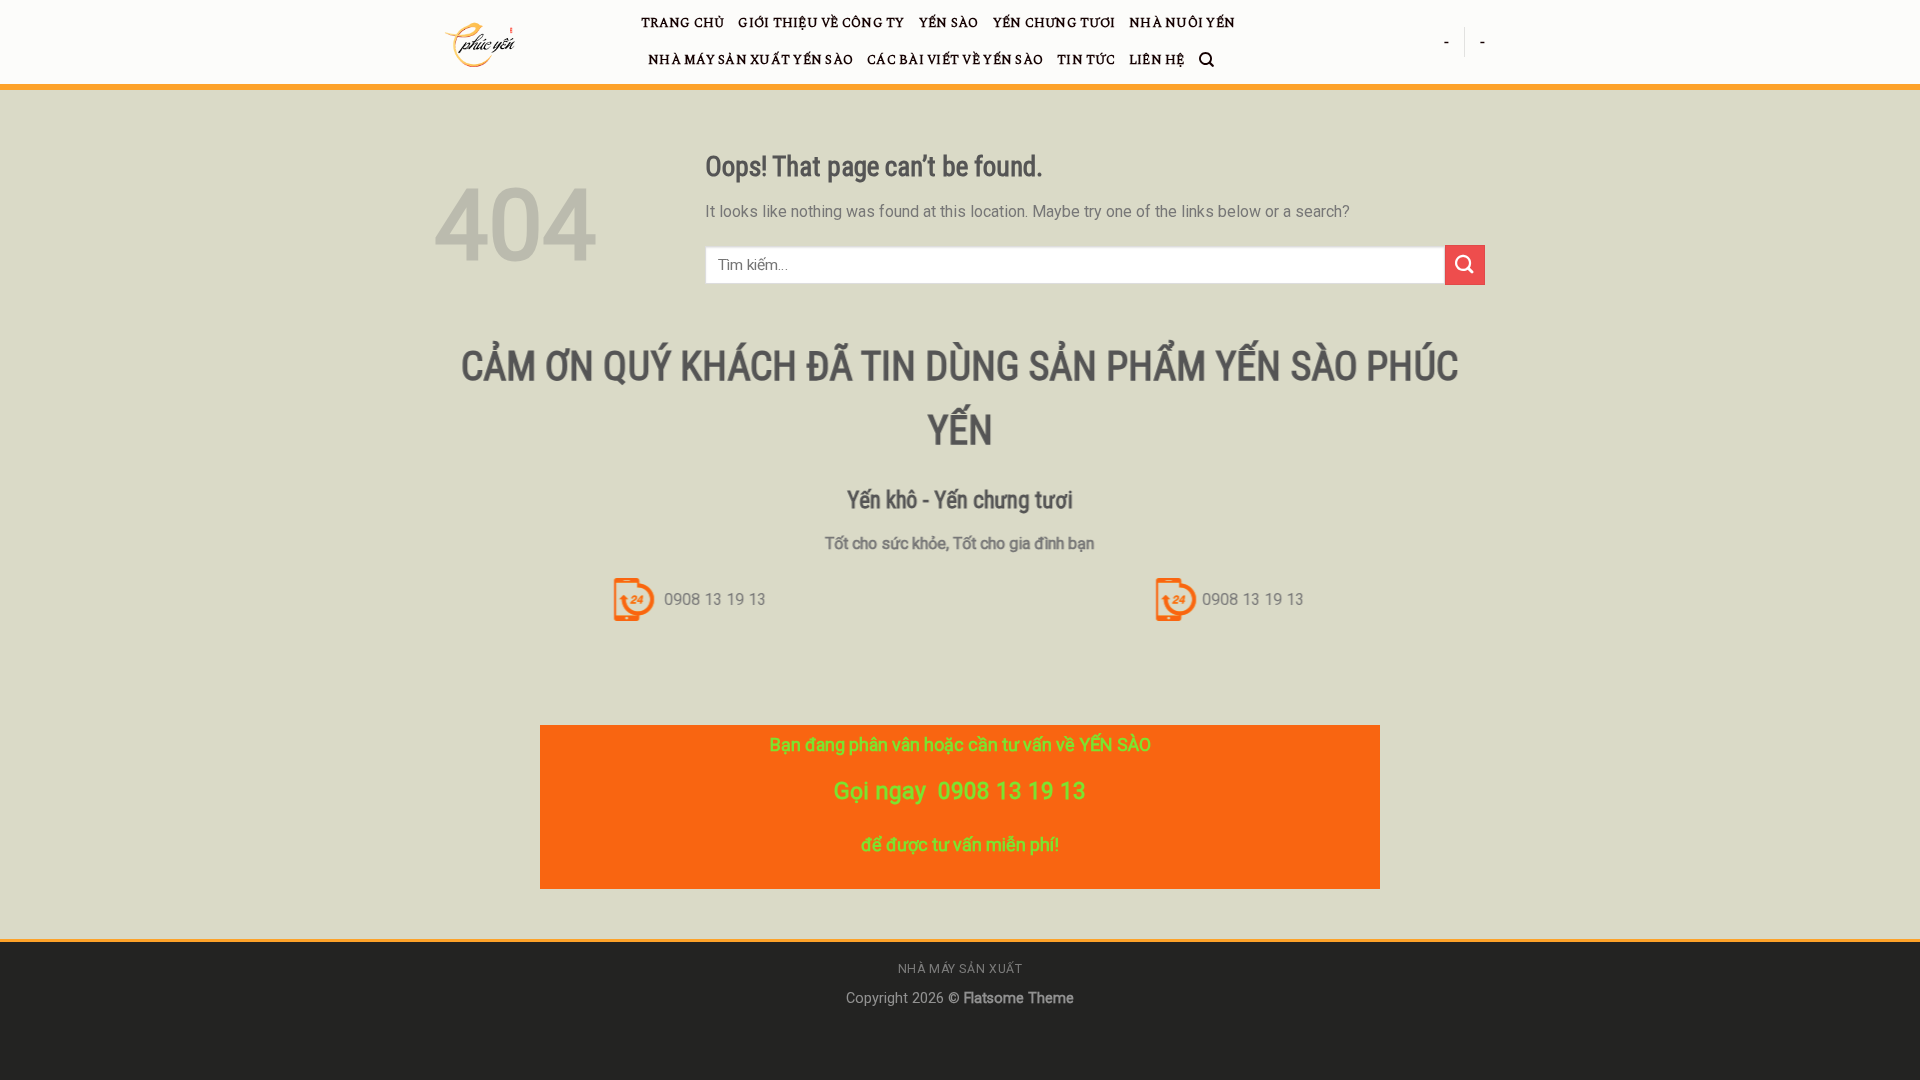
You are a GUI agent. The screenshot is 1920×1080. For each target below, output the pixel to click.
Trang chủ (682, 23)
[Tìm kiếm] (1206, 60)
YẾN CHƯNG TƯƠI (1054, 23)
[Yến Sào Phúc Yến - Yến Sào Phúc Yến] (523, 45)
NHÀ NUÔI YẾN (1182, 23)
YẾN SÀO (949, 23)
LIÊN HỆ (1157, 60)
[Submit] (1465, 264)
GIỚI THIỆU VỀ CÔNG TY (821, 23)
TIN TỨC (1086, 60)
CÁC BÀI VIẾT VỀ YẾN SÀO (955, 60)
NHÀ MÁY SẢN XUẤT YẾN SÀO (750, 60)
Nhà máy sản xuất (960, 969)
